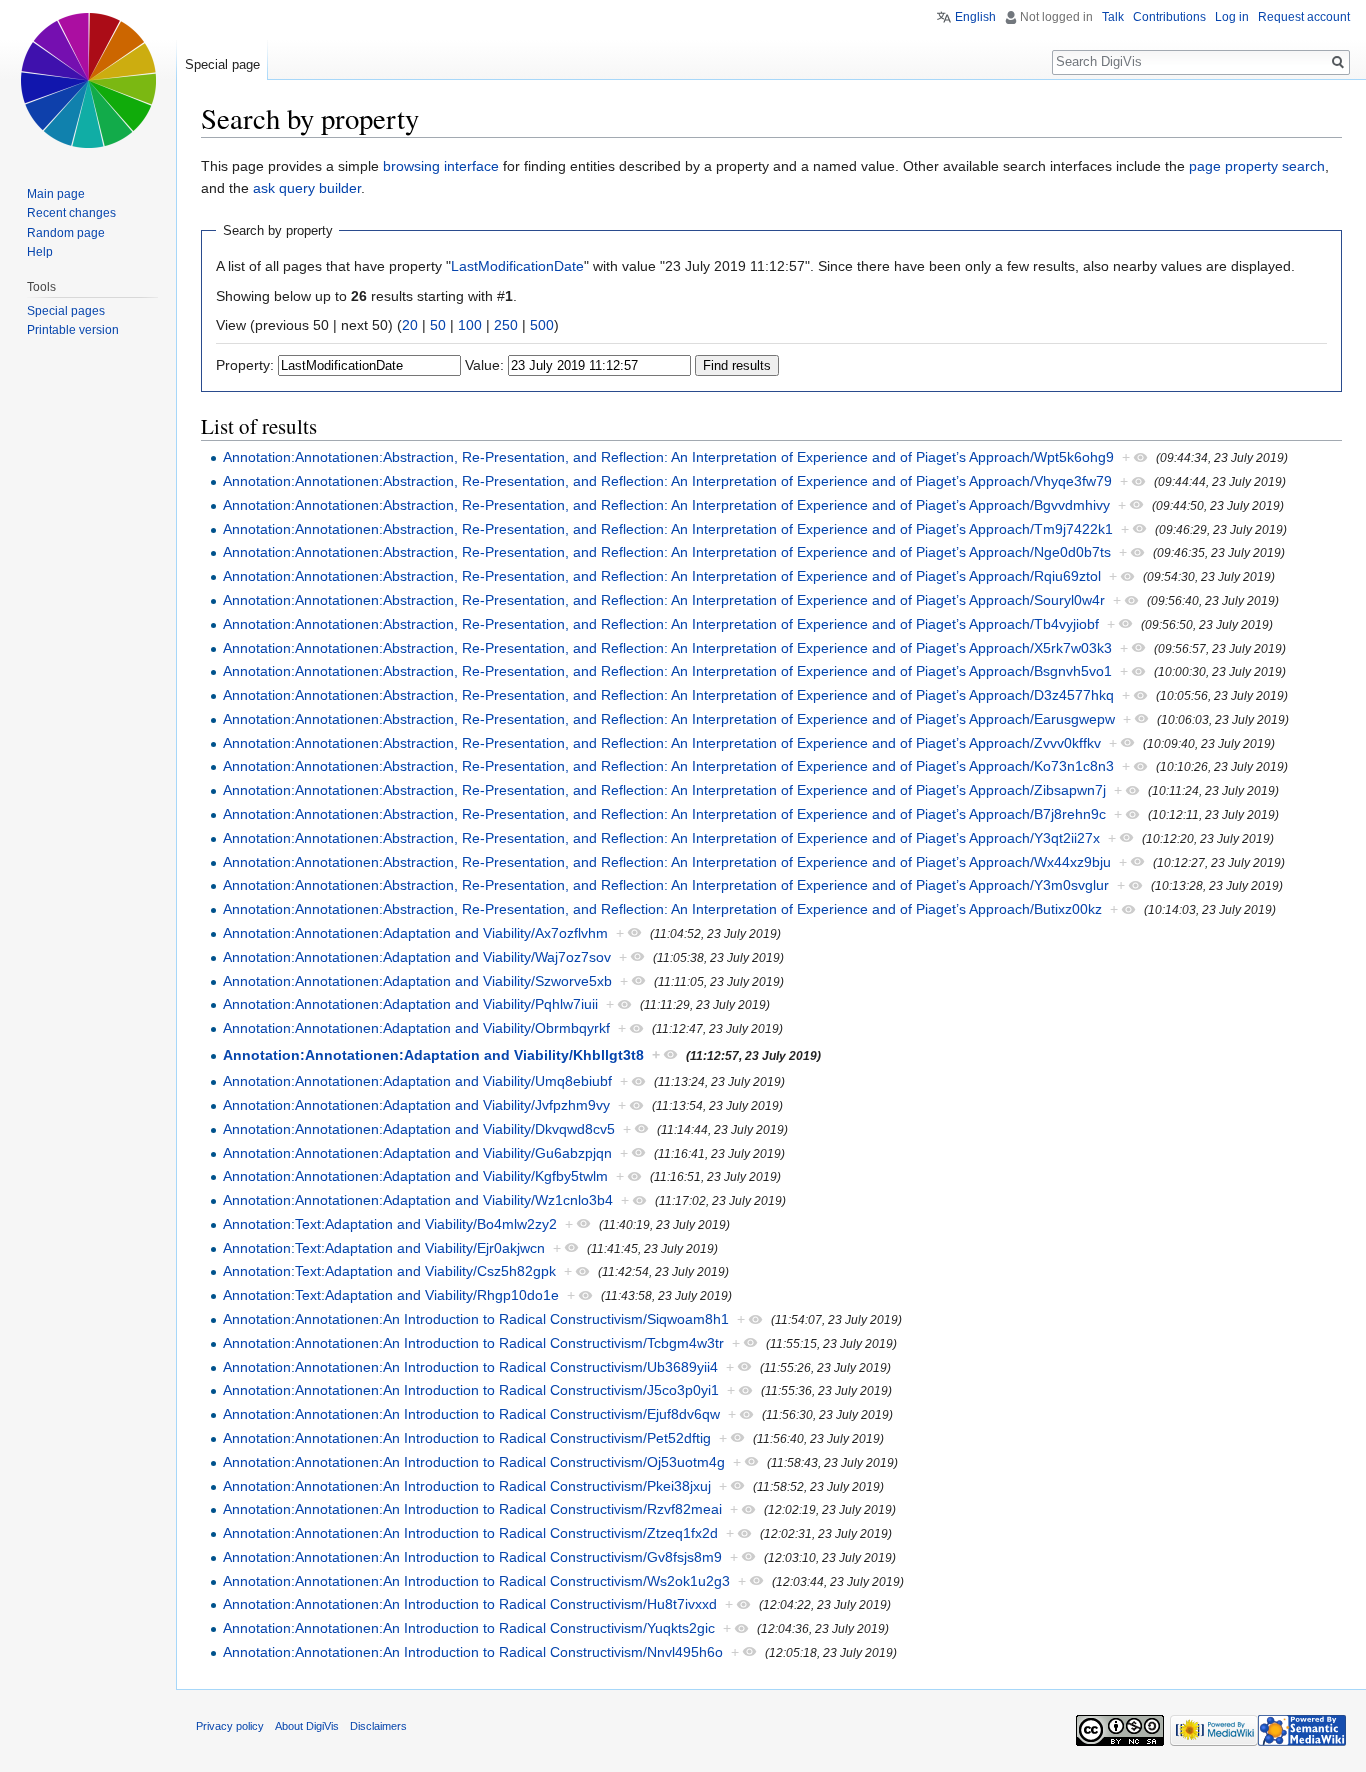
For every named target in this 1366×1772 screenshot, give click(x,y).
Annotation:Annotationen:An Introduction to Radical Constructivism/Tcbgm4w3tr (473, 1343)
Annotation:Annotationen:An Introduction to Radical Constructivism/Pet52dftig (467, 1438)
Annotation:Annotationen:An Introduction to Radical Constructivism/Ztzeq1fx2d (470, 1533)
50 (438, 325)
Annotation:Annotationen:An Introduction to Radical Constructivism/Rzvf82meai (472, 1509)
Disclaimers (378, 1726)
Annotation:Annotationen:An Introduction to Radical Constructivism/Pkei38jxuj (467, 1486)
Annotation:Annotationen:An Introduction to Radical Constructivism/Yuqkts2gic (469, 1628)
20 (410, 325)
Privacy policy (230, 1726)
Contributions (1169, 17)
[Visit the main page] (88, 80)
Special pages (66, 311)
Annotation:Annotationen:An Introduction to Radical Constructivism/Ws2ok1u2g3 (476, 1581)
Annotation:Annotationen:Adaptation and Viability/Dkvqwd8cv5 (419, 1129)
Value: (484, 365)
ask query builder (307, 188)
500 (542, 325)
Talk (1113, 17)
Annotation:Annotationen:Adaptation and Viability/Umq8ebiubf (417, 1081)
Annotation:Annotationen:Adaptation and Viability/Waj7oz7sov (417, 957)
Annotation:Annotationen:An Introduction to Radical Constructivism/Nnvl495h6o (473, 1652)
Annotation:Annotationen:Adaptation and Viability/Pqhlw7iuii (410, 1004)
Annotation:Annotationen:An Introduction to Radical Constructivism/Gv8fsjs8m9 (472, 1557)
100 (470, 325)
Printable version (73, 330)
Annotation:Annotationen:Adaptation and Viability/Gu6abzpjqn (417, 1153)
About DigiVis (307, 1726)
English (975, 17)
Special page (222, 64)
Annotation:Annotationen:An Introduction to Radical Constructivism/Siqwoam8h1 (476, 1319)
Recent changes (71, 213)
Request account (1304, 17)
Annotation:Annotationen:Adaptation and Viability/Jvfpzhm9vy (416, 1105)
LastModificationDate (517, 266)
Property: (245, 365)
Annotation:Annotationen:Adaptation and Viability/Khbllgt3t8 (433, 1055)
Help (40, 252)
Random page (66, 233)
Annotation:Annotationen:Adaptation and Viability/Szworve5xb (417, 981)
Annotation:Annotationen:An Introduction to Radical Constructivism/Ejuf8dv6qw (471, 1414)
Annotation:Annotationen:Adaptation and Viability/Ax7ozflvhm (415, 933)
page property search (1257, 166)
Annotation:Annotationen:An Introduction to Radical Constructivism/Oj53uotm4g (474, 1462)
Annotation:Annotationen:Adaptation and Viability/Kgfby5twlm (415, 1176)
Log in (1232, 17)
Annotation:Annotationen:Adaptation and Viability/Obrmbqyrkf (416, 1028)
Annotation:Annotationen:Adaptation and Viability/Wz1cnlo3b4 (418, 1200)
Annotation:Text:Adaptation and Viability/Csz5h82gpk (389, 1271)
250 (506, 325)
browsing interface (441, 166)
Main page (56, 194)
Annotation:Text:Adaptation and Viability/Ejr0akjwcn (384, 1248)
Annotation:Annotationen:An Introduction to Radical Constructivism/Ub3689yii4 (470, 1367)
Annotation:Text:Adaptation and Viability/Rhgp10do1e (391, 1295)
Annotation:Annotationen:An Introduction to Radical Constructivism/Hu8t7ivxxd (470, 1604)
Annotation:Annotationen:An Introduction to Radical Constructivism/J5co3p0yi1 (471, 1390)
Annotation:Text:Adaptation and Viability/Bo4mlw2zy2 (390, 1224)
